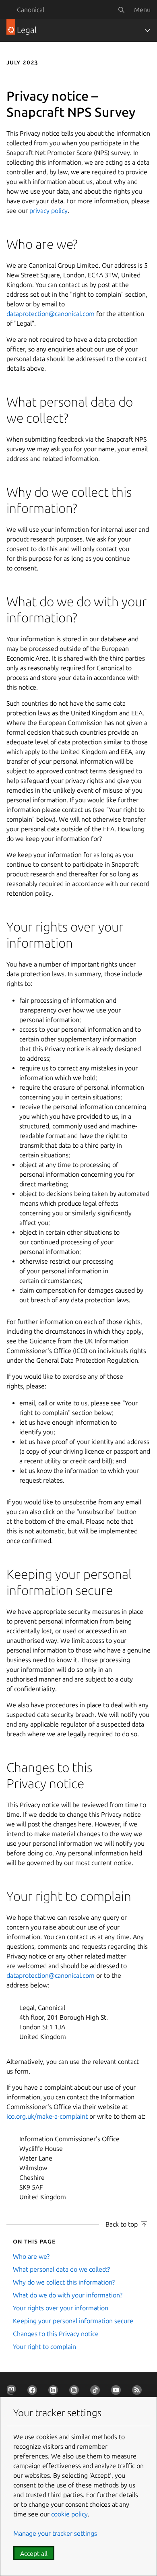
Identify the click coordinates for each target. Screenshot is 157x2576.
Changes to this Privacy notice (56, 2334)
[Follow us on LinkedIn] (55, 2392)
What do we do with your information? (68, 2295)
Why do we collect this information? (64, 2282)
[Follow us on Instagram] (76, 2392)
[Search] (121, 10)
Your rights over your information (61, 2308)
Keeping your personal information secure (73, 2321)
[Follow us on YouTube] (118, 2392)
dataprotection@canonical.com (51, 314)
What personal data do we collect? (61, 2269)
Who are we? (31, 2256)
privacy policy (49, 211)
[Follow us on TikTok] (97, 2392)
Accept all (34, 2553)
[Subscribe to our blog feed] (138, 2392)
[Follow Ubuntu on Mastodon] (13, 2392)
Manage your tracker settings (55, 2533)
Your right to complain (44, 2347)
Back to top (122, 2224)
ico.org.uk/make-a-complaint (47, 2116)
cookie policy (69, 2514)
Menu (142, 10)
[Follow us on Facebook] (34, 2392)
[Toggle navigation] (147, 31)
